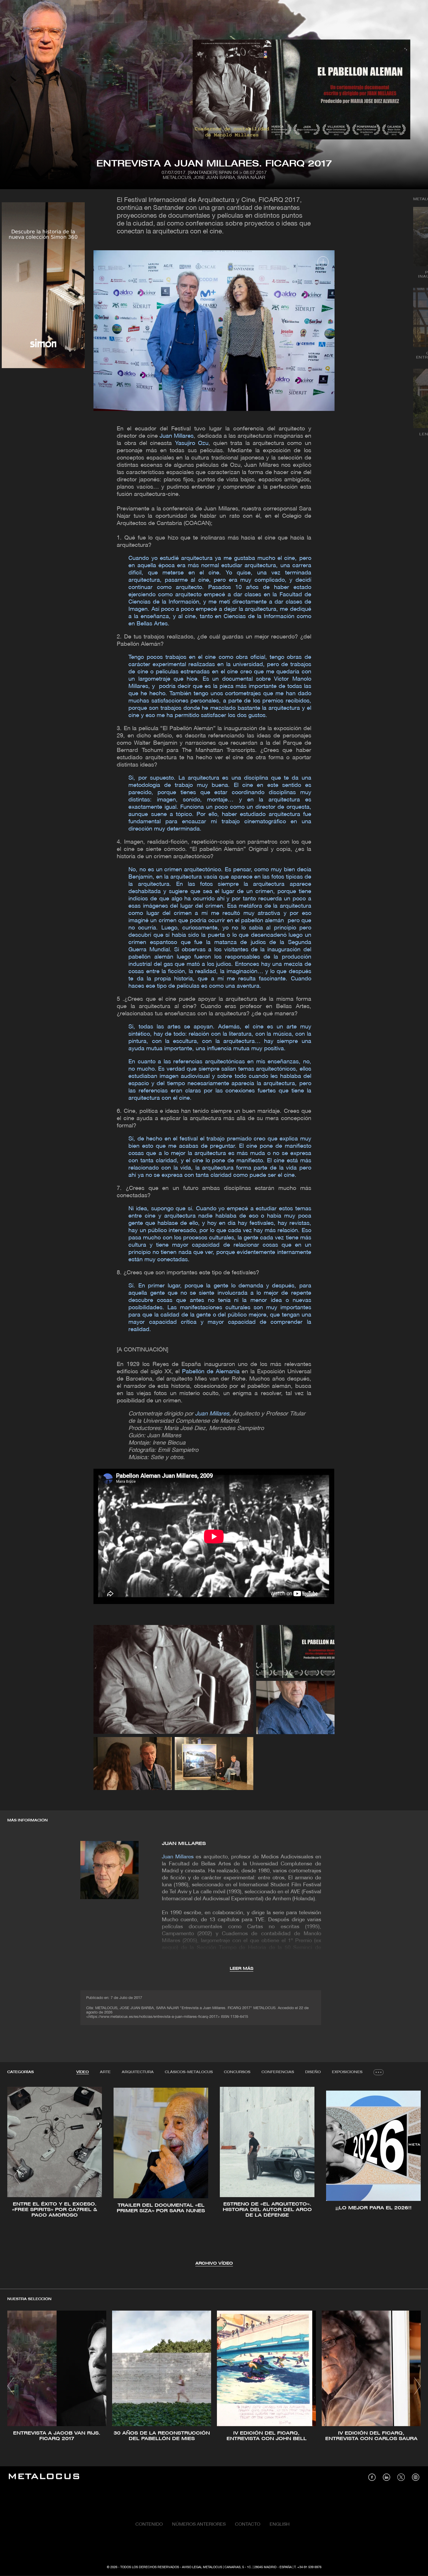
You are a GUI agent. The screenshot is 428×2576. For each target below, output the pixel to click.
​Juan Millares (184, 1844)
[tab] (83, 2072)
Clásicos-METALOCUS (189, 2072)
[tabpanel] (214, 2177)
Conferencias (278, 2072)
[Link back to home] (44, 2477)
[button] (17, 2176)
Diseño (313, 2072)
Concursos (237, 2072)
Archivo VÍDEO (214, 2264)
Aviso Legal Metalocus (202, 2567)
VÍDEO (83, 2072)
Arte (105, 2072)
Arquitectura (138, 2072)
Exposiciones (347, 2072)
